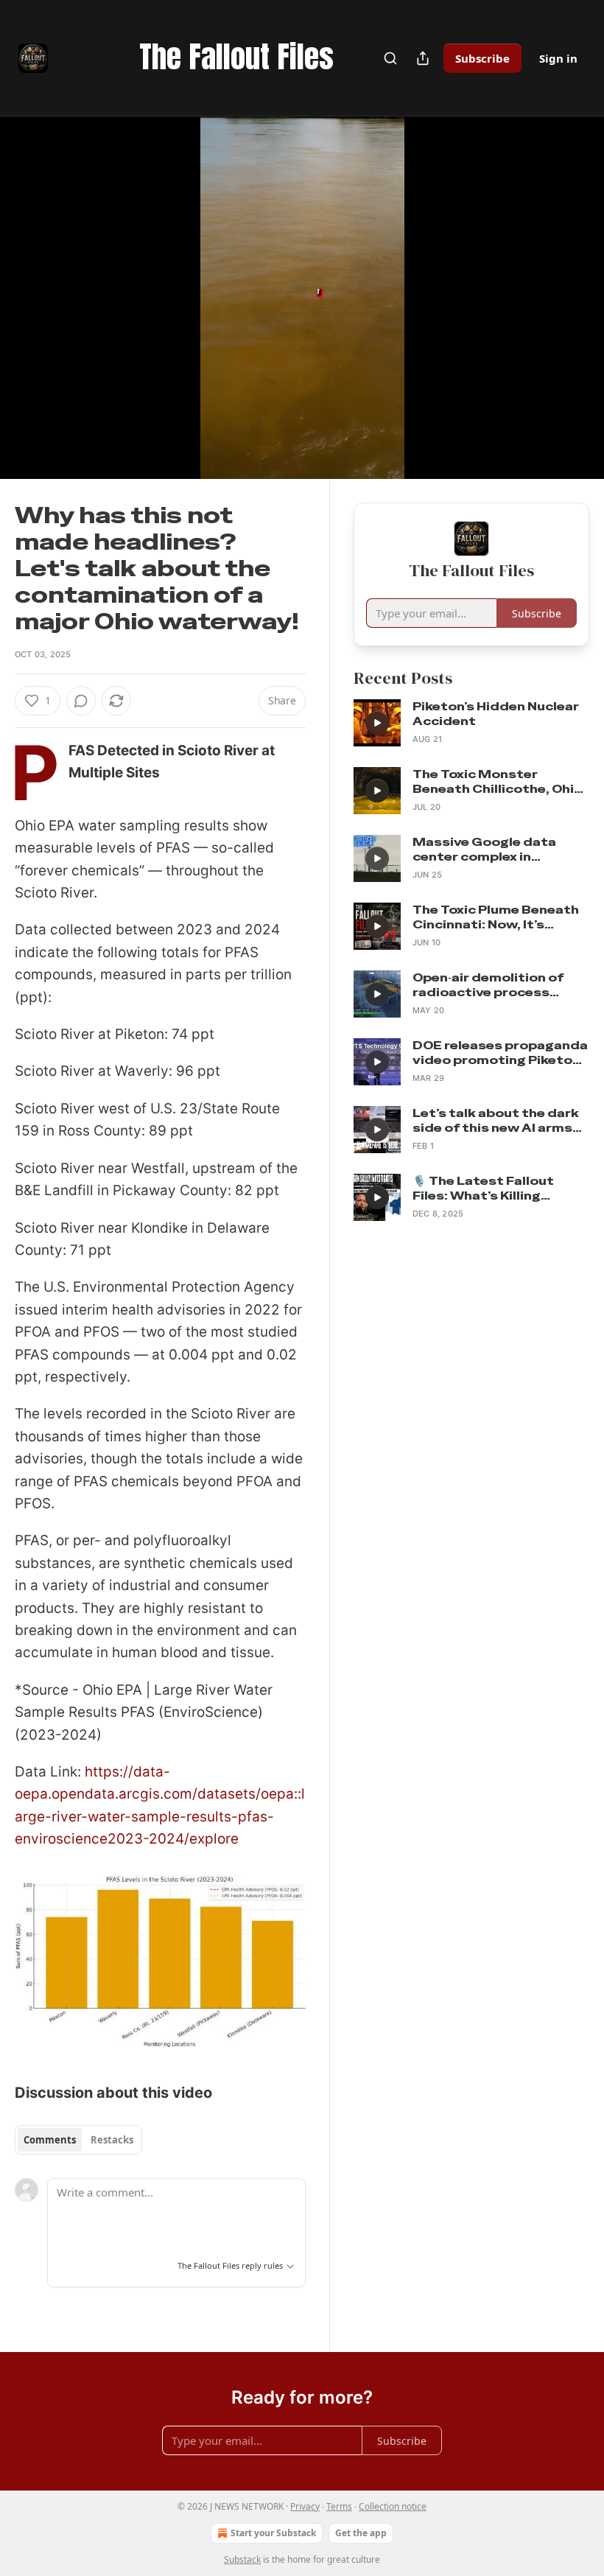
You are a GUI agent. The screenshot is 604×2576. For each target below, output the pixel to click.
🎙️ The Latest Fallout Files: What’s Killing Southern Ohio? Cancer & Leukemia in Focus (497, 1189)
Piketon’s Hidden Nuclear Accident (496, 714)
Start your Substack (273, 2533)
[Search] (390, 58)
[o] (377, 723)
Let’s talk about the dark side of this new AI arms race (496, 1121)
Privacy (305, 2506)
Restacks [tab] (112, 2140)
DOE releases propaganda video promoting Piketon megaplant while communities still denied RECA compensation (500, 1053)
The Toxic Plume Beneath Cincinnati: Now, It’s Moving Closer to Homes (496, 917)
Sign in (558, 58)
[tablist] (78, 2140)
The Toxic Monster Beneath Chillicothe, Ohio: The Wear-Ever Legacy (499, 782)
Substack (242, 2559)
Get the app (361, 2533)
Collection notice (393, 2506)
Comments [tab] (50, 2140)
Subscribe (482, 58)
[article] (471, 723)
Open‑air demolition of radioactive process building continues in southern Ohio (488, 985)
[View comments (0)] (573, 307)
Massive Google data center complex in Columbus (484, 850)
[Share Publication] (423, 58)
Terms (339, 2506)
